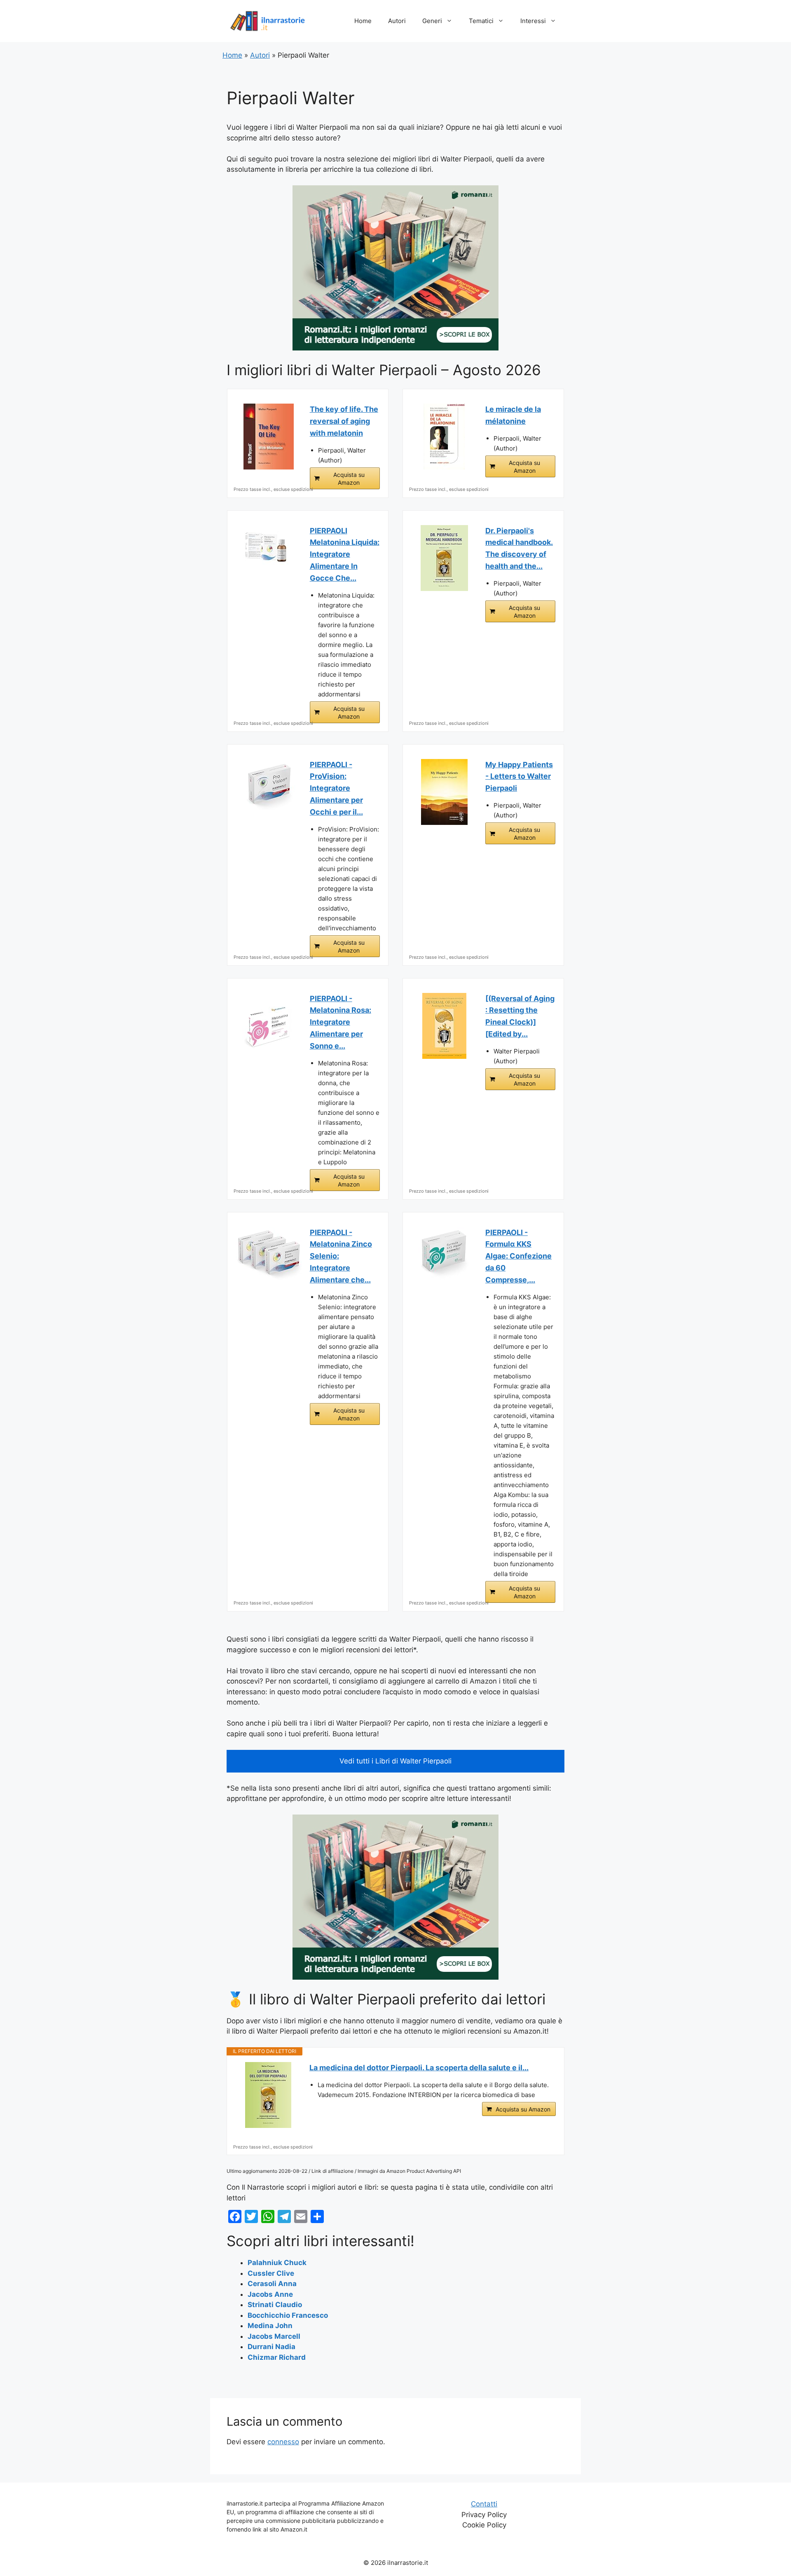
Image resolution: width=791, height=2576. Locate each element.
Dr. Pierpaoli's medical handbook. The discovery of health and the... (519, 548)
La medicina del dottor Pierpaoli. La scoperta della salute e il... (419, 2068)
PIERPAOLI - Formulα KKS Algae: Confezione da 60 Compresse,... (518, 1256)
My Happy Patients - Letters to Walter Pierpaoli (519, 777)
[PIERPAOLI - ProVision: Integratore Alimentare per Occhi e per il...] (269, 785)
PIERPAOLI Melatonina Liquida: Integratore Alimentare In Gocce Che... (345, 554)
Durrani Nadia (271, 2347)
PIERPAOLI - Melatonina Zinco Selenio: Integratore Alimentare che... (341, 1256)
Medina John (270, 2326)
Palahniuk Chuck (277, 2263)
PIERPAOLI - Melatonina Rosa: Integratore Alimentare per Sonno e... (341, 1022)
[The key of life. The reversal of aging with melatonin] (269, 437)
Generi (432, 21)
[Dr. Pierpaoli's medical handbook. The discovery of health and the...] (444, 558)
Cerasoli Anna (272, 2284)
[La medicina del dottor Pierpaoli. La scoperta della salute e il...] (268, 2095)
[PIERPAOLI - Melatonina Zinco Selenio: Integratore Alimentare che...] (269, 1253)
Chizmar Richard (277, 2357)
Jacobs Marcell (274, 2336)
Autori (397, 21)
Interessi (533, 21)
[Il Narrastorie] (268, 21)
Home (363, 21)
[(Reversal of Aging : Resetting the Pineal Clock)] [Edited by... (520, 1016)
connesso (283, 2442)
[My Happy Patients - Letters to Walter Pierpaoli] (444, 792)
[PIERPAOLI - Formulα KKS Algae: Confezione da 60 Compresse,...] (444, 1253)
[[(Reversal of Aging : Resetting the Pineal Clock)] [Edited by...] (444, 1026)
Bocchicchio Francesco (288, 2315)
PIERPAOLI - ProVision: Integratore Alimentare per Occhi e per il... (336, 788)
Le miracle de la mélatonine (513, 415)
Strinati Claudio (275, 2305)
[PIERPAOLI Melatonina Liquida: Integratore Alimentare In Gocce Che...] (269, 547)
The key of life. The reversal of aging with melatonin (344, 421)
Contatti (484, 2504)
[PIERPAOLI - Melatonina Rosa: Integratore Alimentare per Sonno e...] (269, 1026)
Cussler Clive (271, 2273)
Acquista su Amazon (349, 479)
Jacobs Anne (270, 2294)
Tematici (481, 21)
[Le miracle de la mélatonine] (444, 437)
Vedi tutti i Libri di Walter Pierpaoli (395, 1761)
